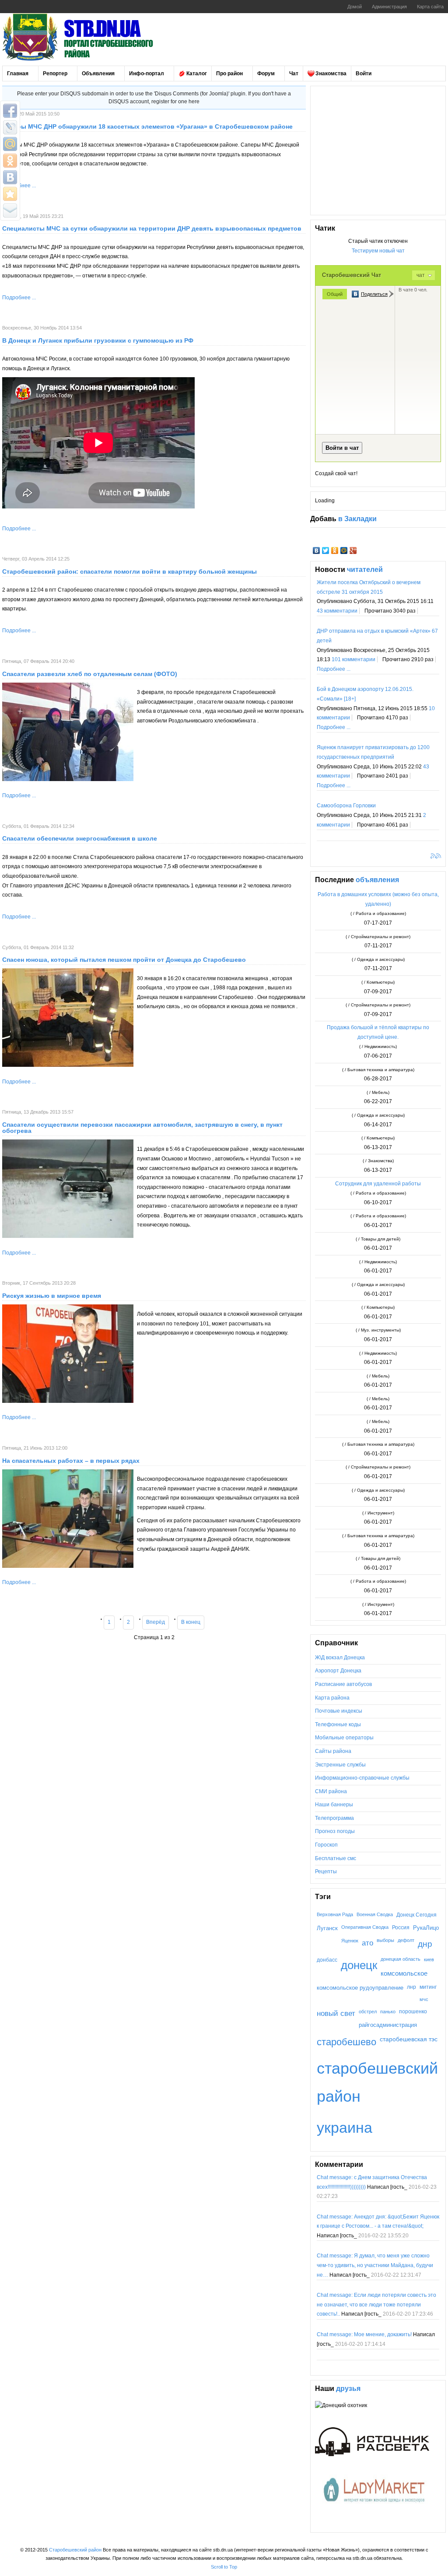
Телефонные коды (338, 1724)
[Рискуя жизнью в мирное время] (68, 1401)
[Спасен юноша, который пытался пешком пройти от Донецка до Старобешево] (68, 1065)
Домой (355, 7)
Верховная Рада (335, 1914)
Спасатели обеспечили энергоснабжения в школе (80, 838)
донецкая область (401, 1959)
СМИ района (331, 1791)
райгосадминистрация (388, 2025)
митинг (428, 1987)
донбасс (327, 1960)
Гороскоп (326, 1845)
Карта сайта (430, 7)
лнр (411, 1987)
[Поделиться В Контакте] (10, 177)
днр (425, 1944)
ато (367, 1943)
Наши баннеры (334, 1805)
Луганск (327, 1928)
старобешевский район (377, 2082)
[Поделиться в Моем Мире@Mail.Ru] (10, 144)
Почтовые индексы (339, 1711)
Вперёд (156, 1622)
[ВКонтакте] (317, 550)
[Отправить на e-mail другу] (10, 210)
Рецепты (326, 1872)
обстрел (368, 2012)
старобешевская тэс (409, 2039)
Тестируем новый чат (378, 251)
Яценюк (350, 1941)
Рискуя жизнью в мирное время (52, 1296)
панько (388, 2012)
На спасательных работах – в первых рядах (71, 1461)
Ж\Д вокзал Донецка (340, 1658)
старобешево (346, 2042)
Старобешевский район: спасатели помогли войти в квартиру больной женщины (129, 571)
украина (345, 2127)
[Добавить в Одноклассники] (10, 161)
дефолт (406, 1940)
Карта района (332, 1698)
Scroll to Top (224, 2567)
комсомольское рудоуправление (360, 1988)
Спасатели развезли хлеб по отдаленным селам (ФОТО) (90, 674)
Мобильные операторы (344, 1738)
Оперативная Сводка (365, 1927)
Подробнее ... (19, 298)
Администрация (389, 7)
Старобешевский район (75, 2550)
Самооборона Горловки (346, 806)
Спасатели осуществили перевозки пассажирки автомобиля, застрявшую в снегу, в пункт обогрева (142, 1128)
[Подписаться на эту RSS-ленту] (434, 857)
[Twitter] (326, 550)
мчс (424, 1999)
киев (429, 1959)
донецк (359, 1965)
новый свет (336, 2013)
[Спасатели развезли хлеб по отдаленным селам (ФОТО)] (68, 779)
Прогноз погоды (335, 1831)
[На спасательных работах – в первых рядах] (68, 1566)
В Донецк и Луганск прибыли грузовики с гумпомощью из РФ (98, 340)
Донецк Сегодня (416, 1915)
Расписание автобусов (343, 1684)
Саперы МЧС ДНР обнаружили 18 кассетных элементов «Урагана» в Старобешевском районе (147, 126)
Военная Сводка (375, 1914)
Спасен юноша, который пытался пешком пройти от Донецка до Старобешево (124, 960)
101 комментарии (353, 659)
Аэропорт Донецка (338, 1671)
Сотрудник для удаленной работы (378, 1184)
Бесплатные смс (336, 1858)
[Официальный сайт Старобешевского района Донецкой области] (90, 37)
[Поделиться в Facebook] (10, 111)
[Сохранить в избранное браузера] (10, 194)
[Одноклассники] (335, 550)
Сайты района (333, 1751)
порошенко (413, 2011)
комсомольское (404, 1973)
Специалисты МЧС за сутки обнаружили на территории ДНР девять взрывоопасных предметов (152, 228)
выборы (385, 1940)
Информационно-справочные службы (362, 1778)
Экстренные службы (340, 1765)
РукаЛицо (426, 1928)
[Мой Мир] (344, 550)
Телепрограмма (334, 1818)
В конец (191, 1622)
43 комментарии (337, 611)
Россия (401, 1928)
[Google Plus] (353, 550)
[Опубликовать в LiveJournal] (10, 127)
